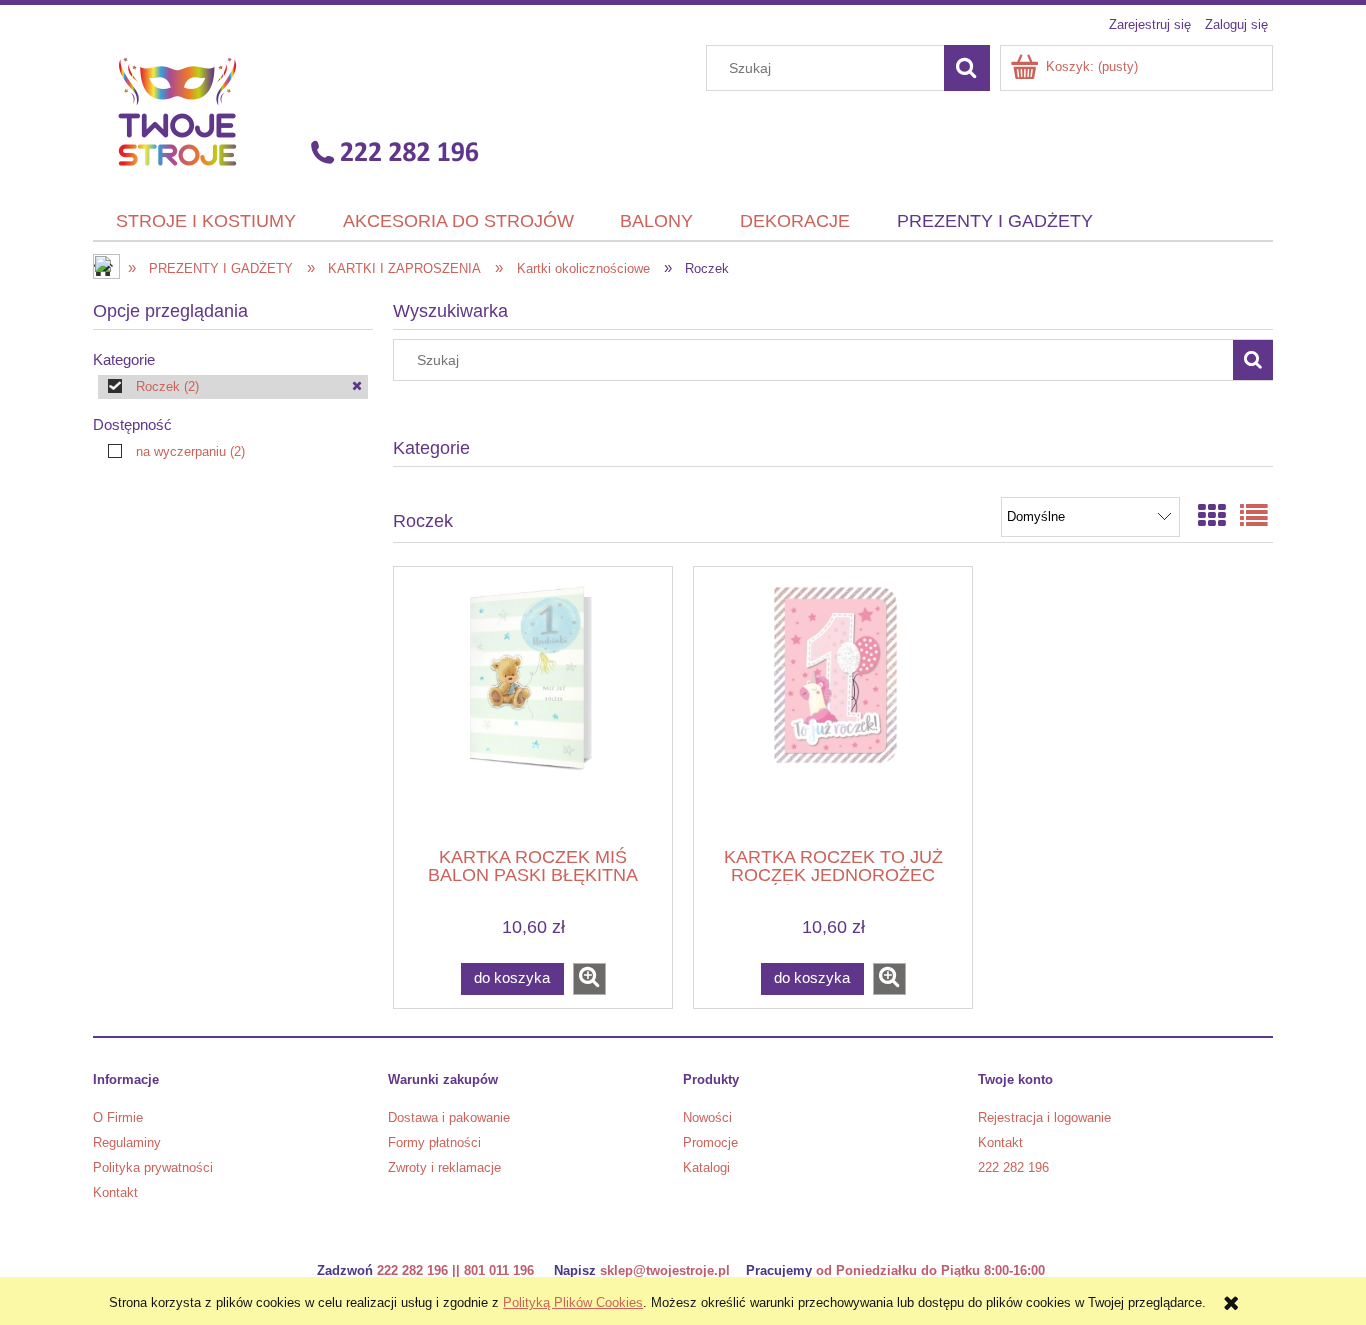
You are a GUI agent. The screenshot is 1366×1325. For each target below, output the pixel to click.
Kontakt (115, 1192)
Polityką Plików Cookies (573, 1302)
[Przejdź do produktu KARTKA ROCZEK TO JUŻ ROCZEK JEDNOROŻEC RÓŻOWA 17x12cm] (833, 705)
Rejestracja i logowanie (1044, 1117)
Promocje (710, 1142)
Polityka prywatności (153, 1167)
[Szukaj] (967, 68)
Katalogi (706, 1167)
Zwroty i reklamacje (444, 1167)
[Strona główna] (291, 111)
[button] (589, 979)
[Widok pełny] (1254, 516)
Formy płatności (434, 1142)
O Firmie (118, 1117)
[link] (233, 387)
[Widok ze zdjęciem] (1212, 516)
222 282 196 (1013, 1167)
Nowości (707, 1117)
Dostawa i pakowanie (449, 1117)
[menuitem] (206, 222)
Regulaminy (127, 1142)
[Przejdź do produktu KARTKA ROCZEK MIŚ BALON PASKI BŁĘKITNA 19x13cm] (533, 705)
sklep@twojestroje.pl (665, 1270)
